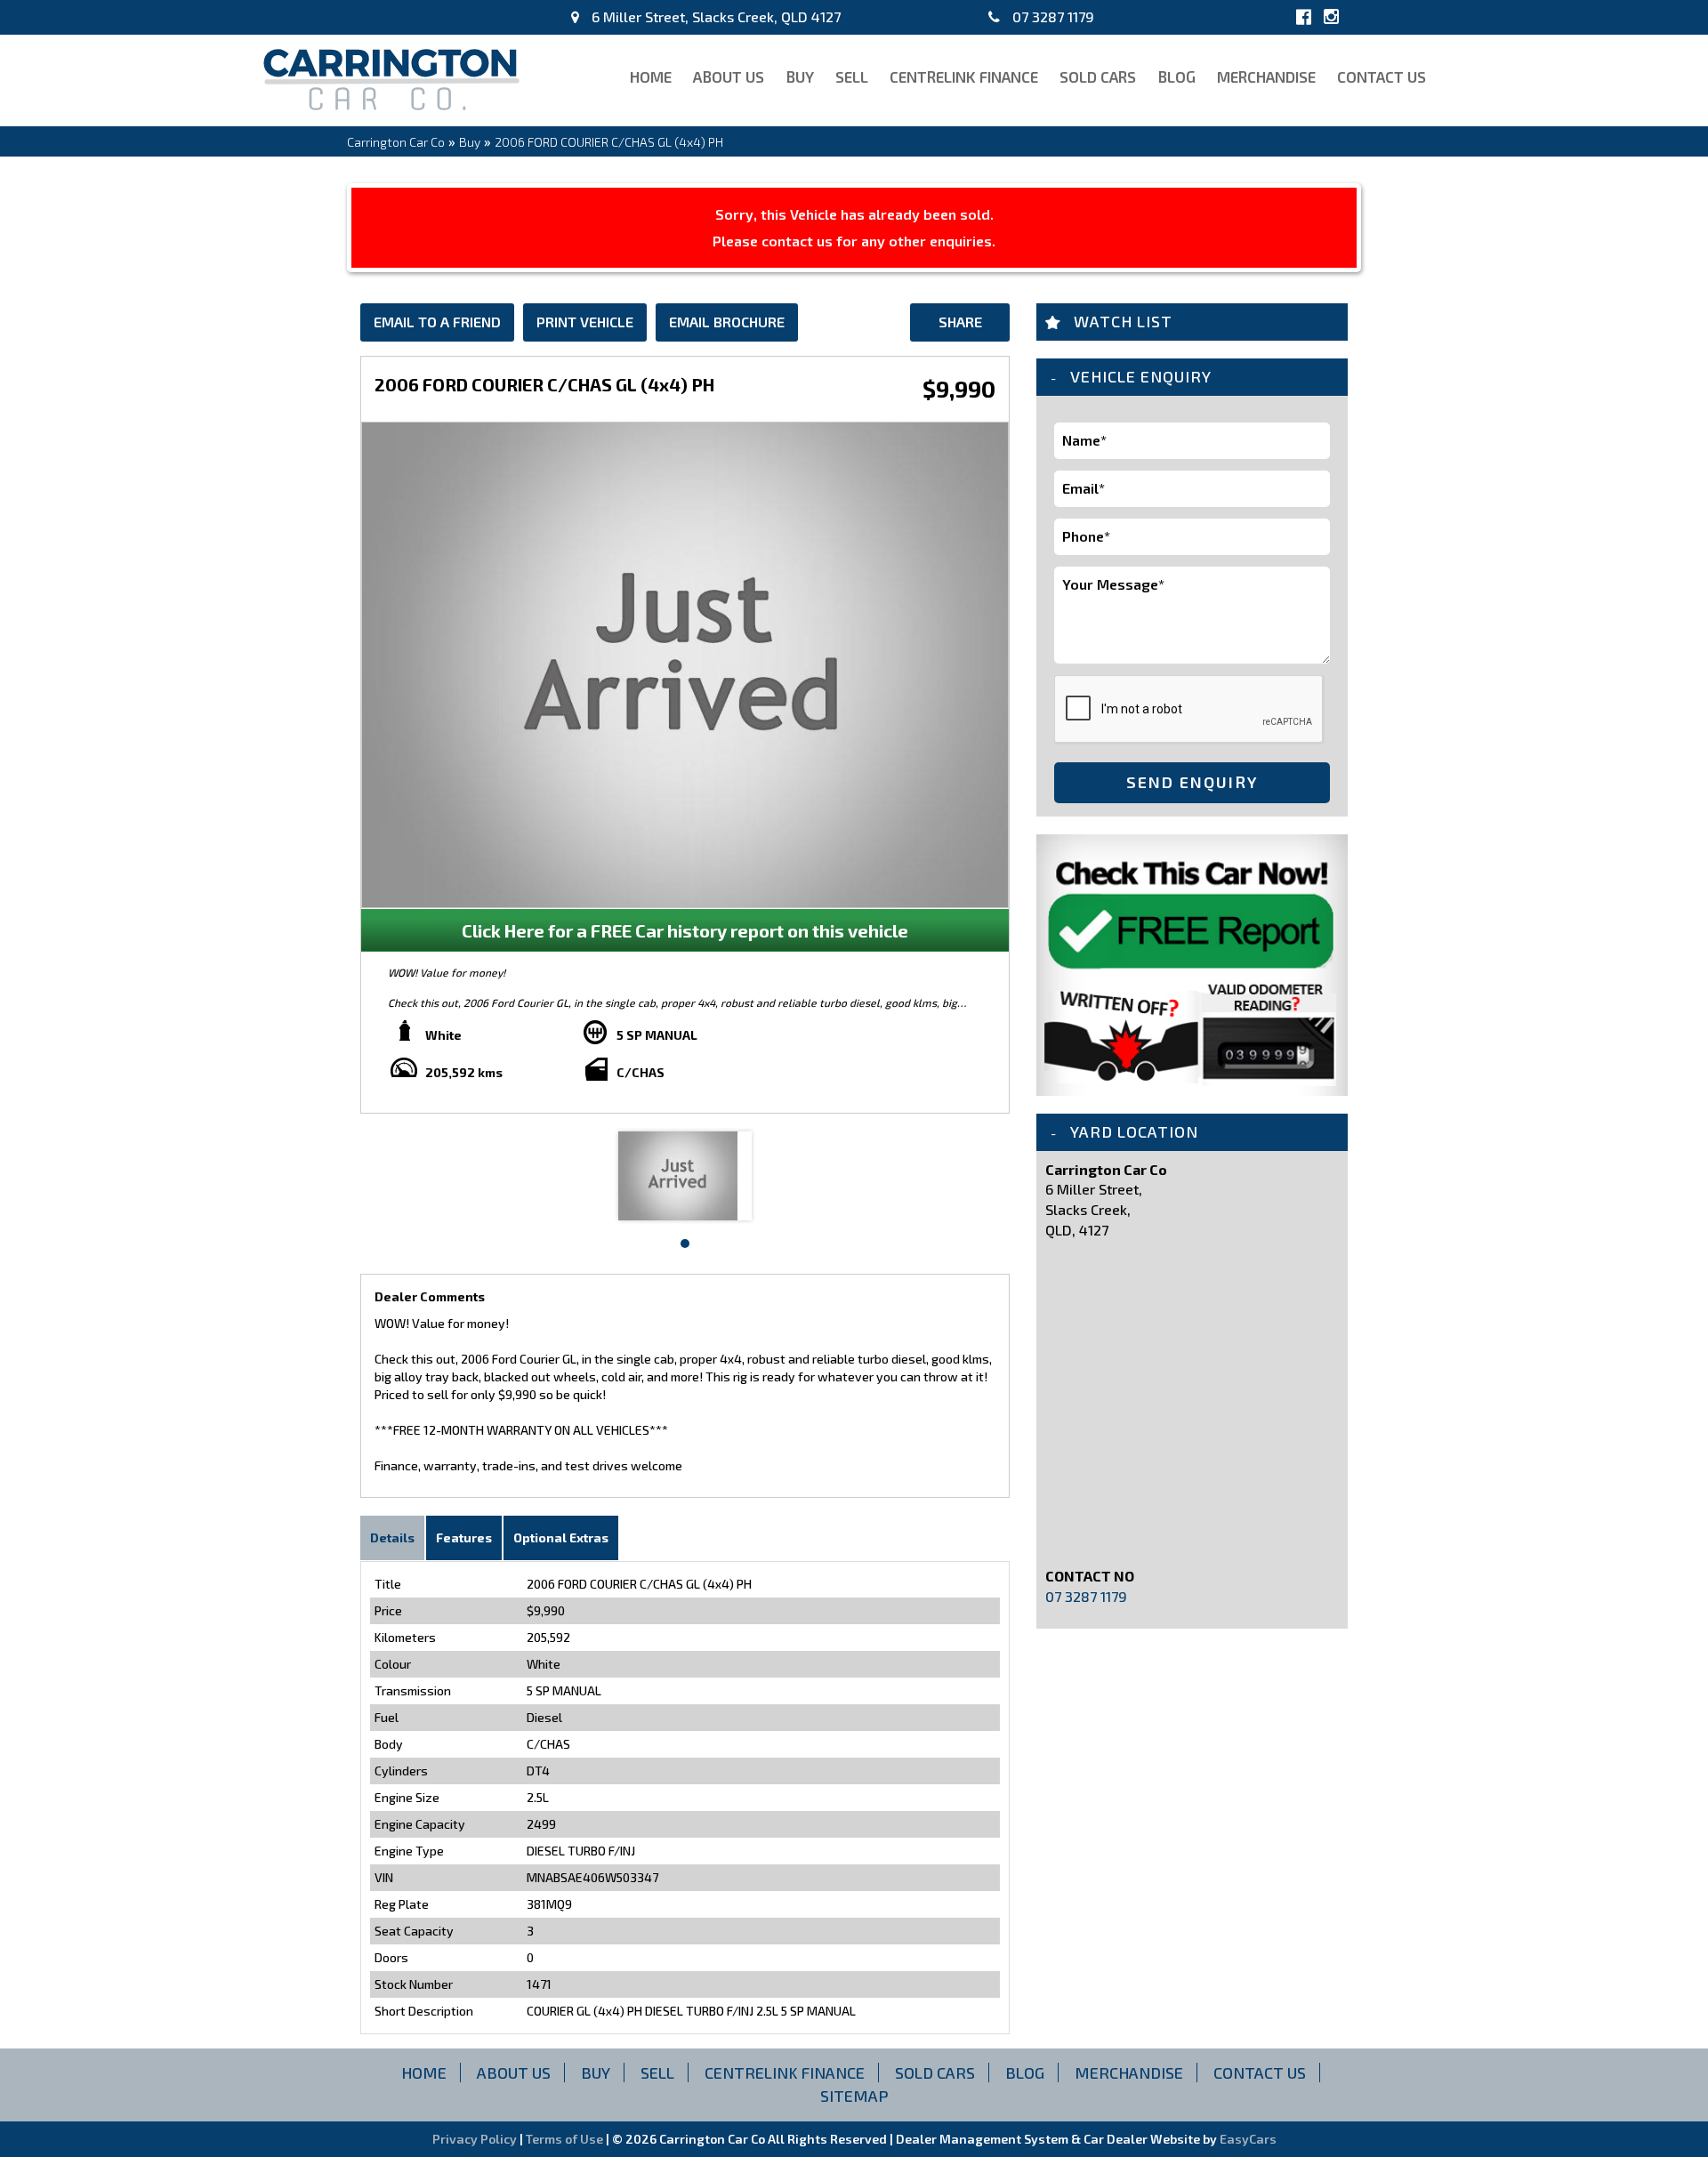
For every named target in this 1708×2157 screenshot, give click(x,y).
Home (651, 76)
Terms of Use (566, 2139)
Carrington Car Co (396, 142)
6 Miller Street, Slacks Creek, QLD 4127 (714, 16)
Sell (852, 76)
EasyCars (1248, 2139)
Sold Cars (1098, 76)
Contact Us (1382, 76)
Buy (800, 76)
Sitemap (854, 2096)
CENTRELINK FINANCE (964, 76)
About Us (729, 76)
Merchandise (1266, 76)
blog (1176, 76)
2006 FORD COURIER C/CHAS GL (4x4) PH (609, 142)
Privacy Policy (476, 2139)
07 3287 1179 (1051, 16)
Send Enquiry (1192, 782)
